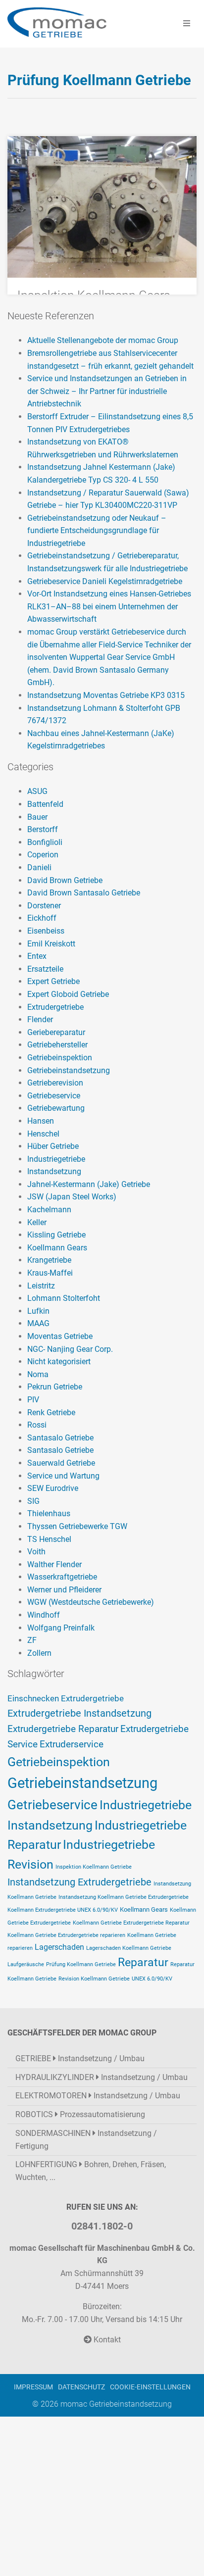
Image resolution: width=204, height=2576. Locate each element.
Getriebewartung (56, 1108)
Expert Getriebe (53, 981)
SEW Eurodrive (53, 1488)
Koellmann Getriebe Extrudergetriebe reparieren (66, 1935)
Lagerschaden (59, 1947)
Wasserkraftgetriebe (62, 1577)
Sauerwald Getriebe (61, 1463)
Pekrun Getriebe (55, 1387)
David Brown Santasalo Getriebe (84, 893)
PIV (33, 1400)
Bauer (37, 817)
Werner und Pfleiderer (64, 1590)
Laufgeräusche (26, 1964)
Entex (37, 956)
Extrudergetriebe (55, 1007)
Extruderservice (72, 1744)
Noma (38, 1374)
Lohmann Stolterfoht (64, 1298)
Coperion (43, 855)
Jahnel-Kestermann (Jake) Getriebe (89, 1184)
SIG (33, 1501)
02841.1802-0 (102, 2226)
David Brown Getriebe (65, 880)
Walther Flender (54, 1564)
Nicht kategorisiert (59, 1362)
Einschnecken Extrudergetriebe (66, 1699)
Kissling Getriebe (56, 1235)
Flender (40, 1019)
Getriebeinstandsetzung (69, 1070)
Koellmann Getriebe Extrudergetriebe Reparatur (131, 1923)
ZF (32, 1640)
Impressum (33, 2387)
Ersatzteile (45, 969)
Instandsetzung (54, 1171)
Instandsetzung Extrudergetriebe (79, 1882)
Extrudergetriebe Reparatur (63, 1729)
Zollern (39, 1653)
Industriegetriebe (56, 1159)
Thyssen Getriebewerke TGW (77, 1526)
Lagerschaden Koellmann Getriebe (129, 1948)
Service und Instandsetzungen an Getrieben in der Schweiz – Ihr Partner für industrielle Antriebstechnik (107, 391)
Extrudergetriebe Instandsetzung (79, 1713)
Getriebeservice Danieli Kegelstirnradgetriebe (105, 581)
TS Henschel (49, 1539)
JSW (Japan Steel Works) (72, 1197)
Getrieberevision (55, 1083)
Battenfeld (45, 804)
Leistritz (41, 1286)
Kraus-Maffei (50, 1273)
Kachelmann (49, 1210)
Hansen (41, 1121)
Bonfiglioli (45, 842)
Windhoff (44, 1615)
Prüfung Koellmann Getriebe (81, 1964)
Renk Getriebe (51, 1412)
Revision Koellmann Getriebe (94, 1979)
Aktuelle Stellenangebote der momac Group (103, 340)
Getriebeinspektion (60, 1058)
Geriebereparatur (56, 1032)
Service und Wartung (63, 1476)
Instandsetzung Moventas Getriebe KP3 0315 (106, 695)
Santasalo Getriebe (60, 1438)
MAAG (38, 1323)
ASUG (37, 791)
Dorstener (44, 906)
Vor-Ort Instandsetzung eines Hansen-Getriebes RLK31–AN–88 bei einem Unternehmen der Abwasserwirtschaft (109, 606)
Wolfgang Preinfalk (61, 1628)
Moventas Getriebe (60, 1336)
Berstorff (43, 829)
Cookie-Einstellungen (150, 2387)
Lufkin (38, 1311)
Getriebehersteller (57, 1045)
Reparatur (143, 1962)
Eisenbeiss (46, 931)
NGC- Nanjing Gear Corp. (70, 1349)
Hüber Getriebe (53, 1146)
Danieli (39, 867)
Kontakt (106, 2340)
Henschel (43, 1134)
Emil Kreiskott (51, 944)
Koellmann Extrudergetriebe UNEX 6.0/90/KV (63, 1910)
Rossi (37, 1425)
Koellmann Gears (57, 1248)
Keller (37, 1222)
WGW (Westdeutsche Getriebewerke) (91, 1602)
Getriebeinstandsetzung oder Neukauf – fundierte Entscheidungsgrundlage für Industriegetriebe (97, 531)
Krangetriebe (49, 1260)
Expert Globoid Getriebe (68, 994)
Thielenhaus (49, 1513)
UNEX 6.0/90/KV (152, 1979)
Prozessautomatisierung (80, 2114)
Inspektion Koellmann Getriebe (94, 1867)
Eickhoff (42, 918)
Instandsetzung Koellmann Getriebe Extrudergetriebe (124, 1897)
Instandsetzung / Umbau (80, 2058)
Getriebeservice (54, 1096)
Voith (36, 1552)
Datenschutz (81, 2387)
